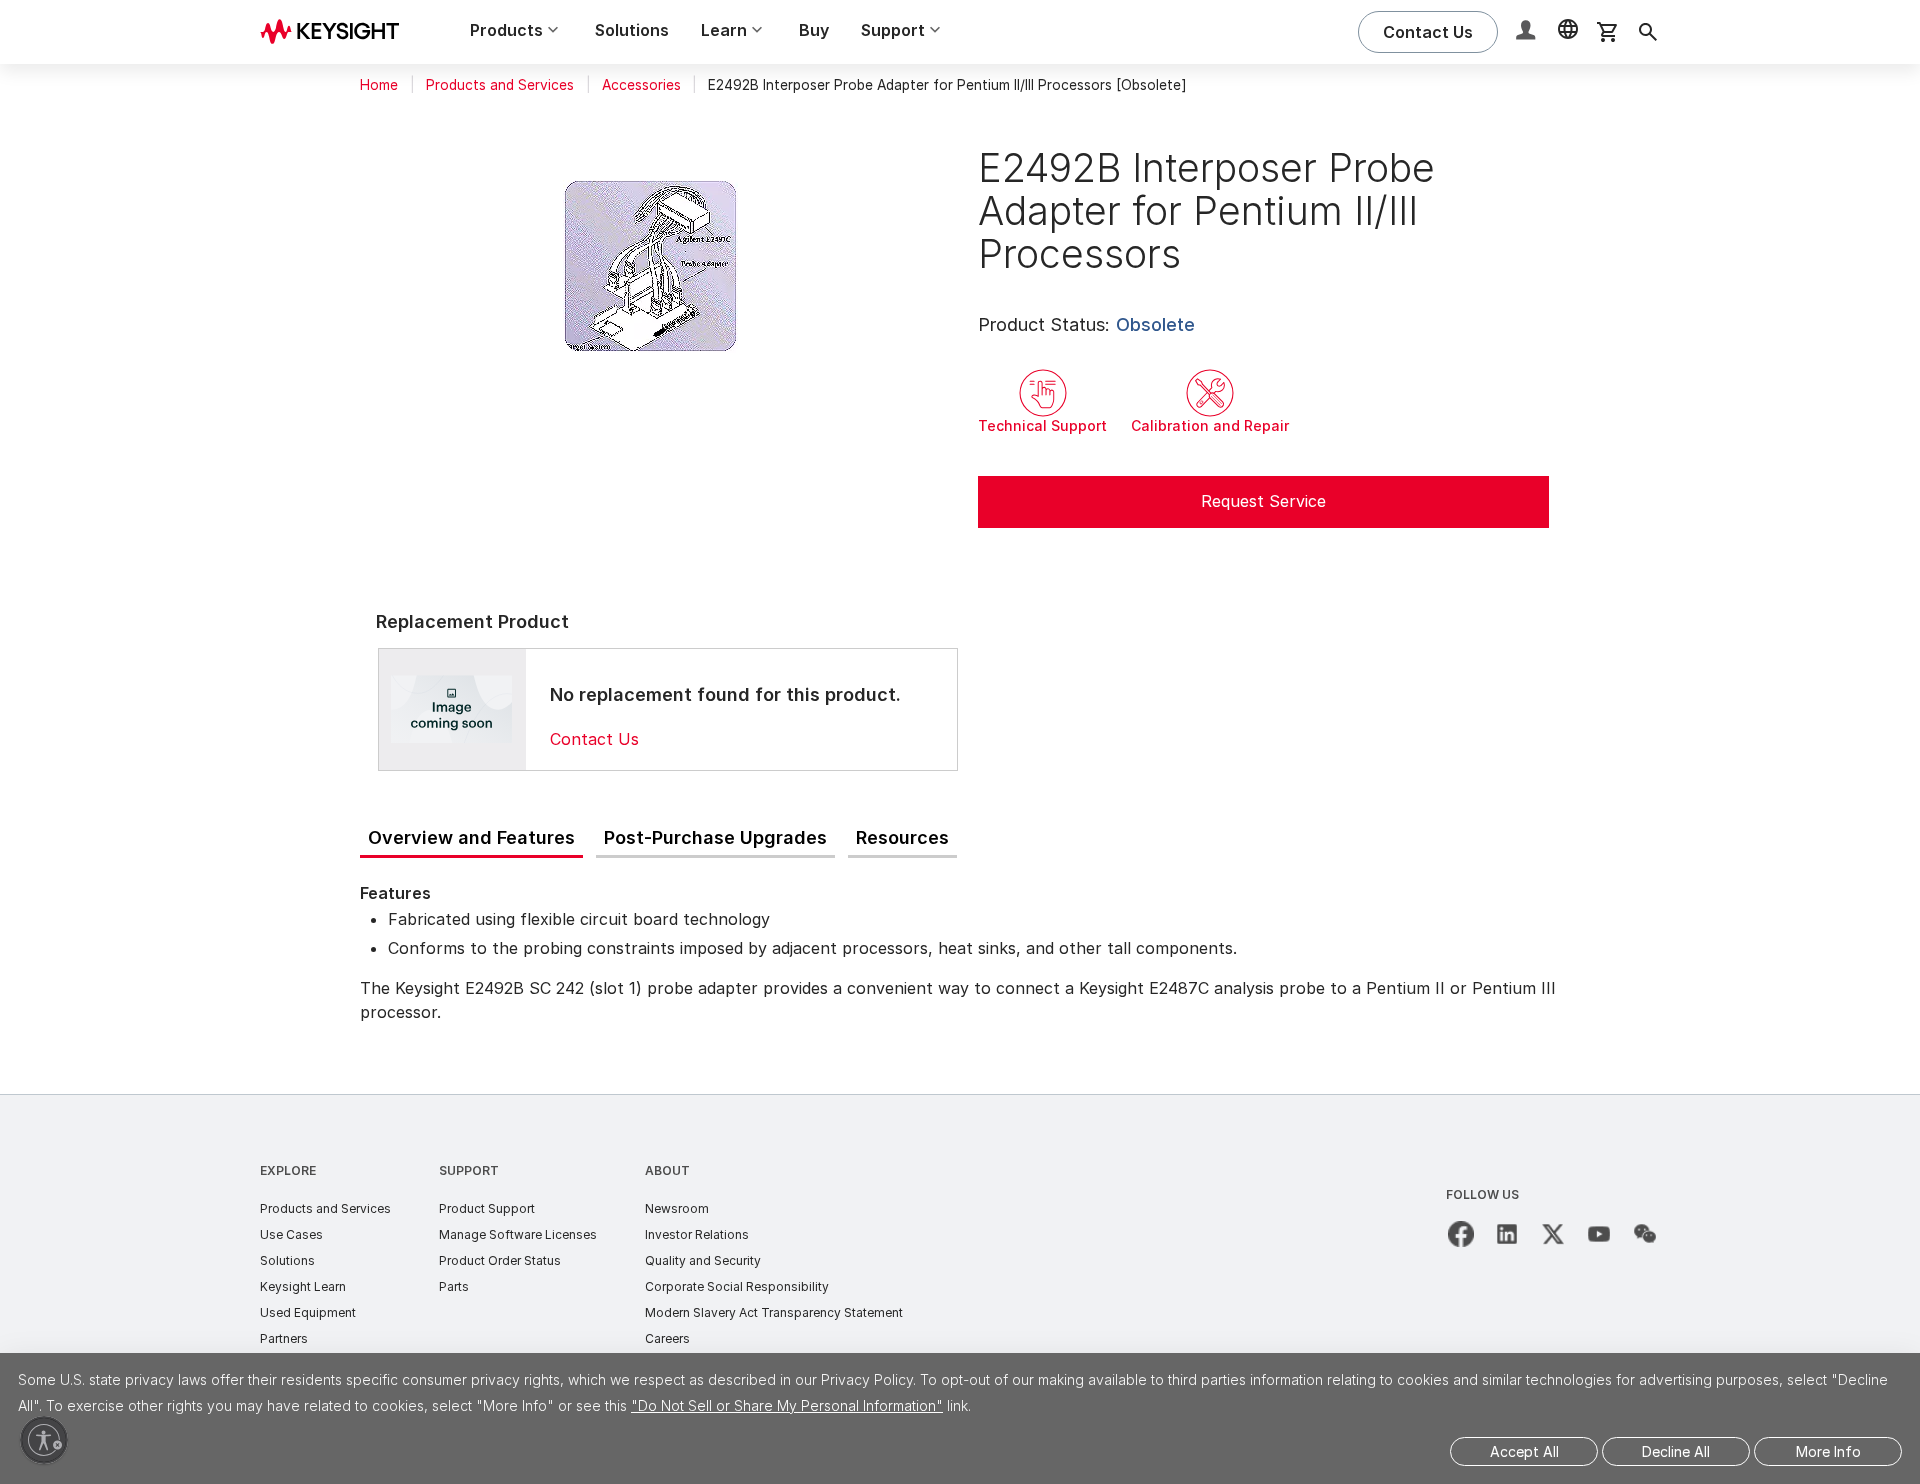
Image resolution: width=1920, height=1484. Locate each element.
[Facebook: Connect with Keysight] (1461, 1234)
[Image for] (452, 709)
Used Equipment (308, 1312)
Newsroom (677, 1208)
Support (469, 1170)
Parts (454, 1286)
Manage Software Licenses (518, 1234)
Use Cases (291, 1234)
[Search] (1648, 32)
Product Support (487, 1208)
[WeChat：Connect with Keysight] (1645, 1234)
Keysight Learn (303, 1286)
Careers (667, 1338)
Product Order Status (500, 1260)
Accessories (641, 85)
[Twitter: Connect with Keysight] (1553, 1234)
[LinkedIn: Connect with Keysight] (1507, 1234)
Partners (284, 1338)
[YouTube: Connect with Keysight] (1599, 1234)
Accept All (1524, 1451)
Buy (814, 30)
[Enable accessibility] (44, 1440)
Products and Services (500, 85)
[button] (1528, 32)
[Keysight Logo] (337, 32)
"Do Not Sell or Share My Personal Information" (787, 1405)
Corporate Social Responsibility (737, 1286)
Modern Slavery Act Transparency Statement (774, 1312)
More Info (1828, 1451)
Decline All (1676, 1451)
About (667, 1170)
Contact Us (594, 739)
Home (379, 85)
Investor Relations (697, 1234)
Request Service (1263, 501)
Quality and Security (703, 1260)
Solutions (632, 30)
